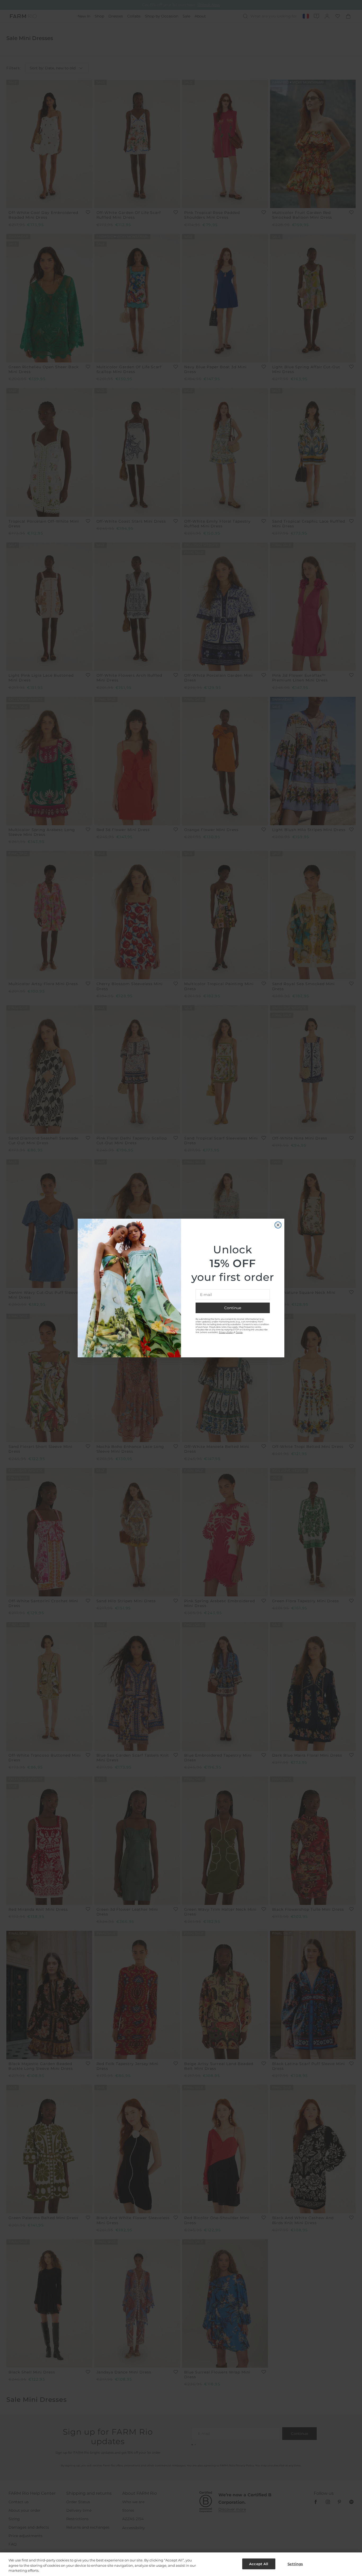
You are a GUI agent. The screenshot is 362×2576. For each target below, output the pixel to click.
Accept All (259, 2564)
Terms (239, 1332)
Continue (233, 1308)
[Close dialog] (278, 1225)
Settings (295, 2564)
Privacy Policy (226, 1332)
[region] (181, 2564)
